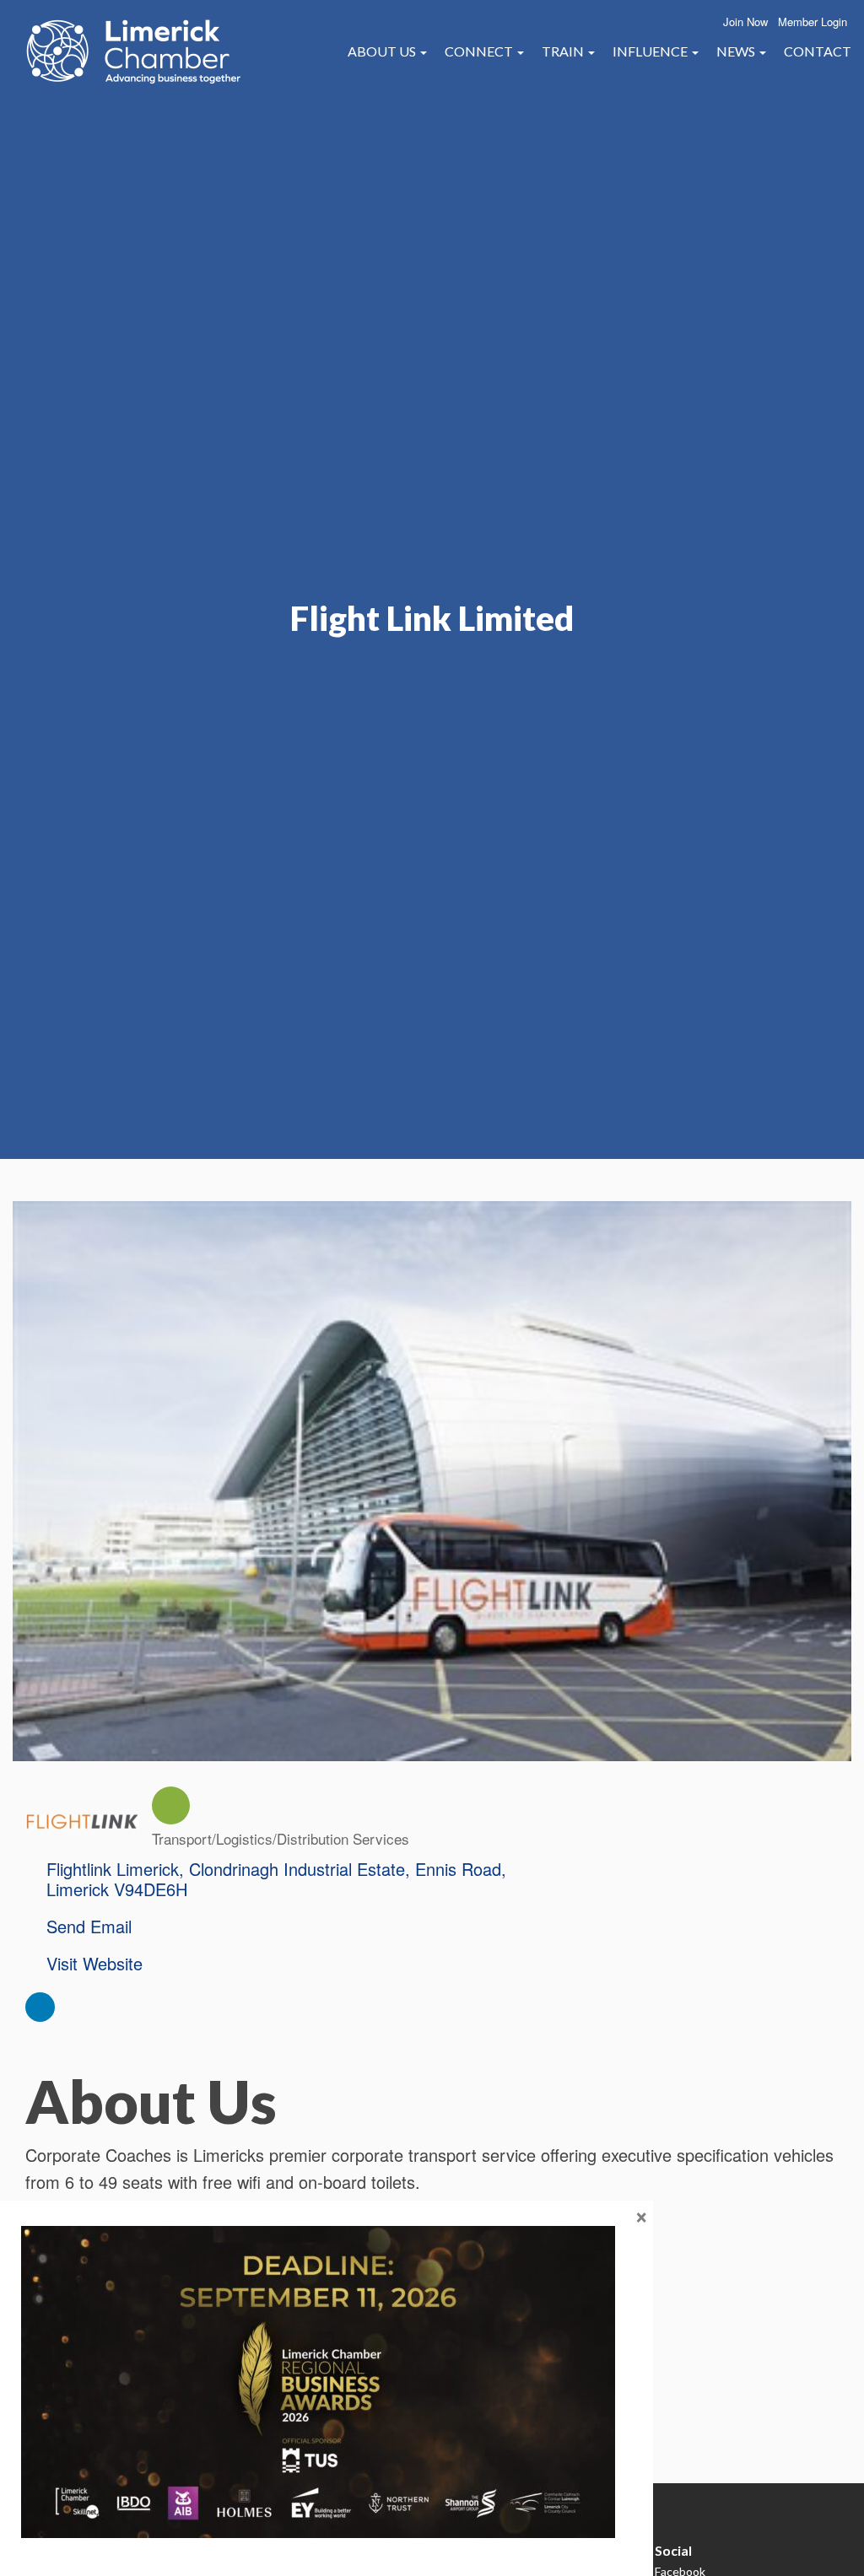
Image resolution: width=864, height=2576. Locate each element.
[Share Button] (171, 1805)
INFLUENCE (651, 51)
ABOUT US (383, 51)
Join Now (745, 22)
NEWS (737, 51)
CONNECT (480, 51)
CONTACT (818, 51)
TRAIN (564, 51)
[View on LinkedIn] (40, 2015)
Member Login (813, 22)
